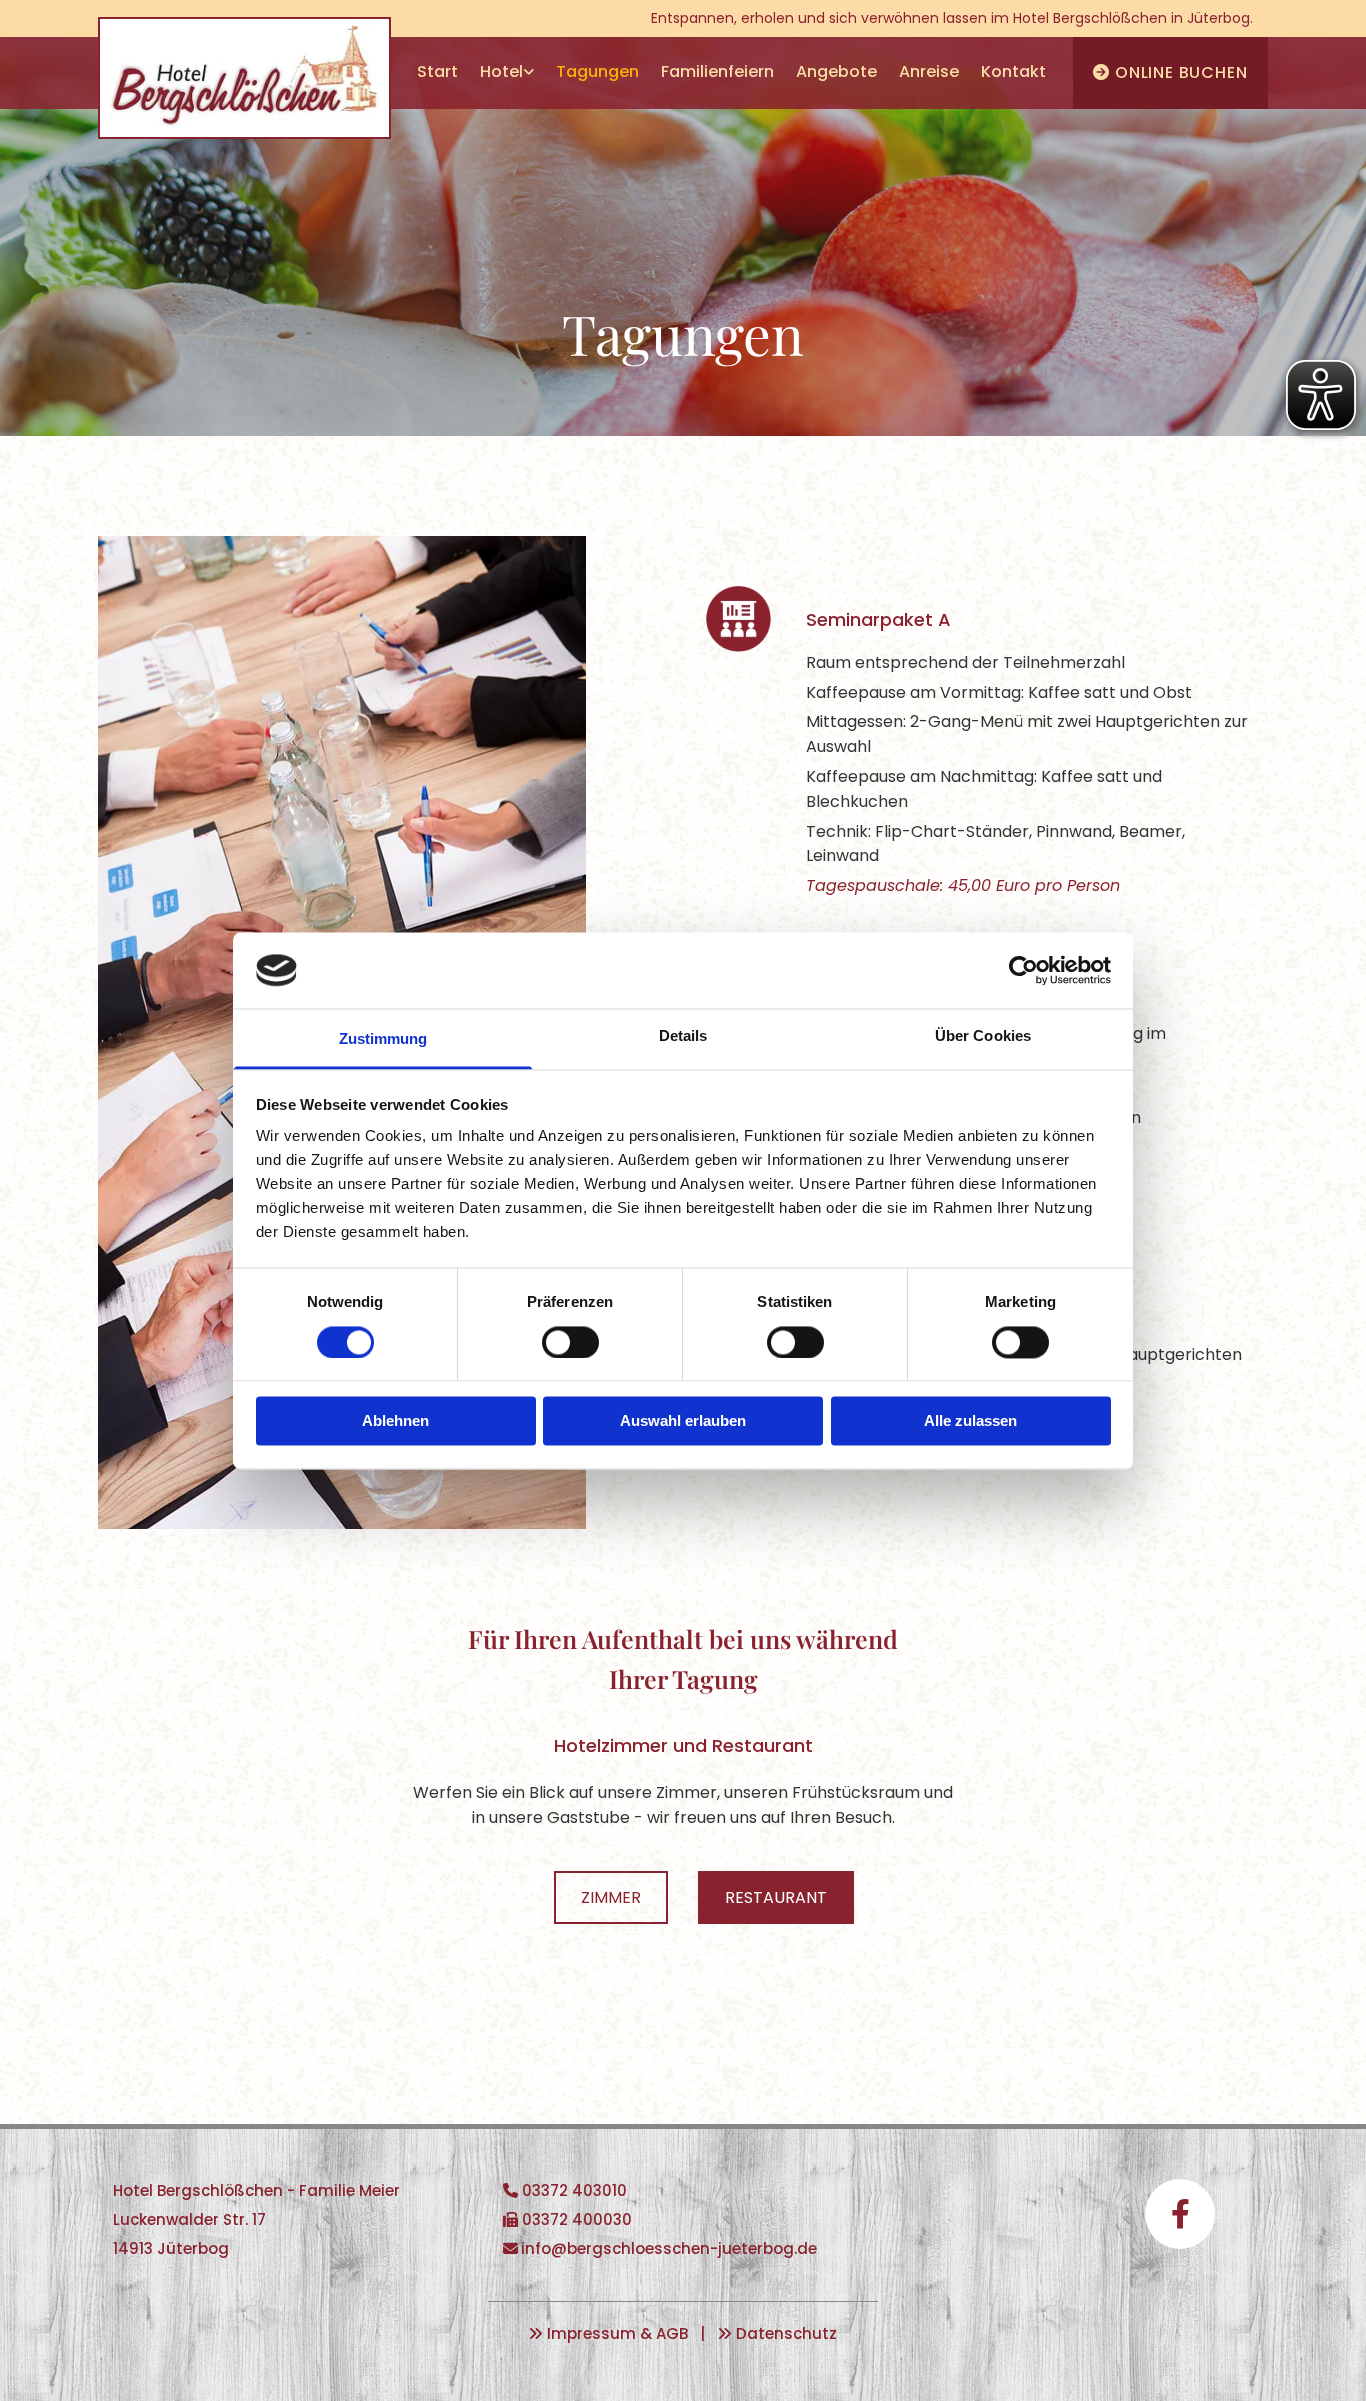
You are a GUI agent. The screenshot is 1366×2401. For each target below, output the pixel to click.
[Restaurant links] (529, 72)
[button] (611, 1897)
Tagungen (597, 71)
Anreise (929, 71)
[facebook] (1180, 2214)
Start (437, 71)
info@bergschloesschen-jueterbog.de (669, 2248)
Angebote (836, 71)
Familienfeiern (717, 71)
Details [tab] (683, 1036)
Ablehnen (395, 1421)
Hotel (501, 71)
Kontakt (1013, 71)
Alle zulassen (970, 1421)
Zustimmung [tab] (383, 1039)
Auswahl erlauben (683, 1421)
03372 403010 (574, 2190)
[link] (507, 72)
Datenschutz (786, 2333)
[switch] (570, 1342)
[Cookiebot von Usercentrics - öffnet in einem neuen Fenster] (1023, 970)
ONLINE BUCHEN (1170, 72)
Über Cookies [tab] (983, 1036)
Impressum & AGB (617, 2333)
